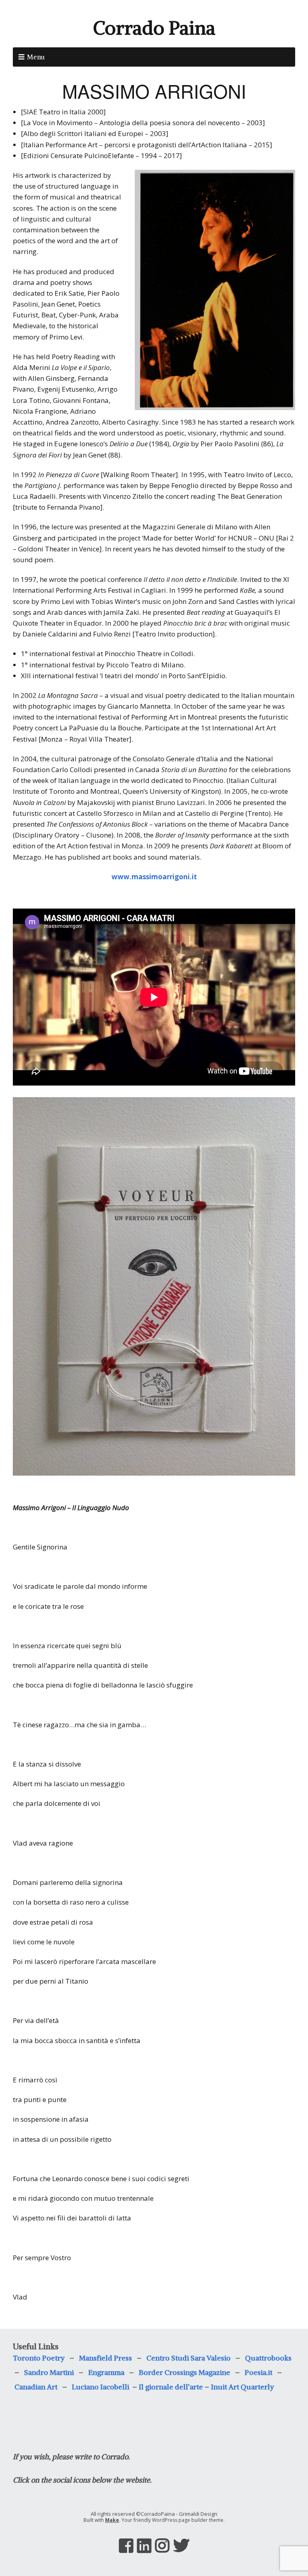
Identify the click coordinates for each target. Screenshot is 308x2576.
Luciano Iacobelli (101, 2387)
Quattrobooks (268, 2358)
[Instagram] (162, 2546)
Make (112, 2520)
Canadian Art (38, 2387)
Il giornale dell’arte (171, 2387)
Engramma (106, 2372)
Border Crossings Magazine (184, 2372)
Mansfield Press (105, 2358)
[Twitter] (181, 2546)
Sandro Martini (49, 2372)
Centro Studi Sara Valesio (188, 2358)
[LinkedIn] (144, 2546)
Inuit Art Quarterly (242, 2387)
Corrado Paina (154, 28)
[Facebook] (126, 2546)
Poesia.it (258, 2372)
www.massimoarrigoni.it (154, 877)
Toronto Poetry (39, 2358)
